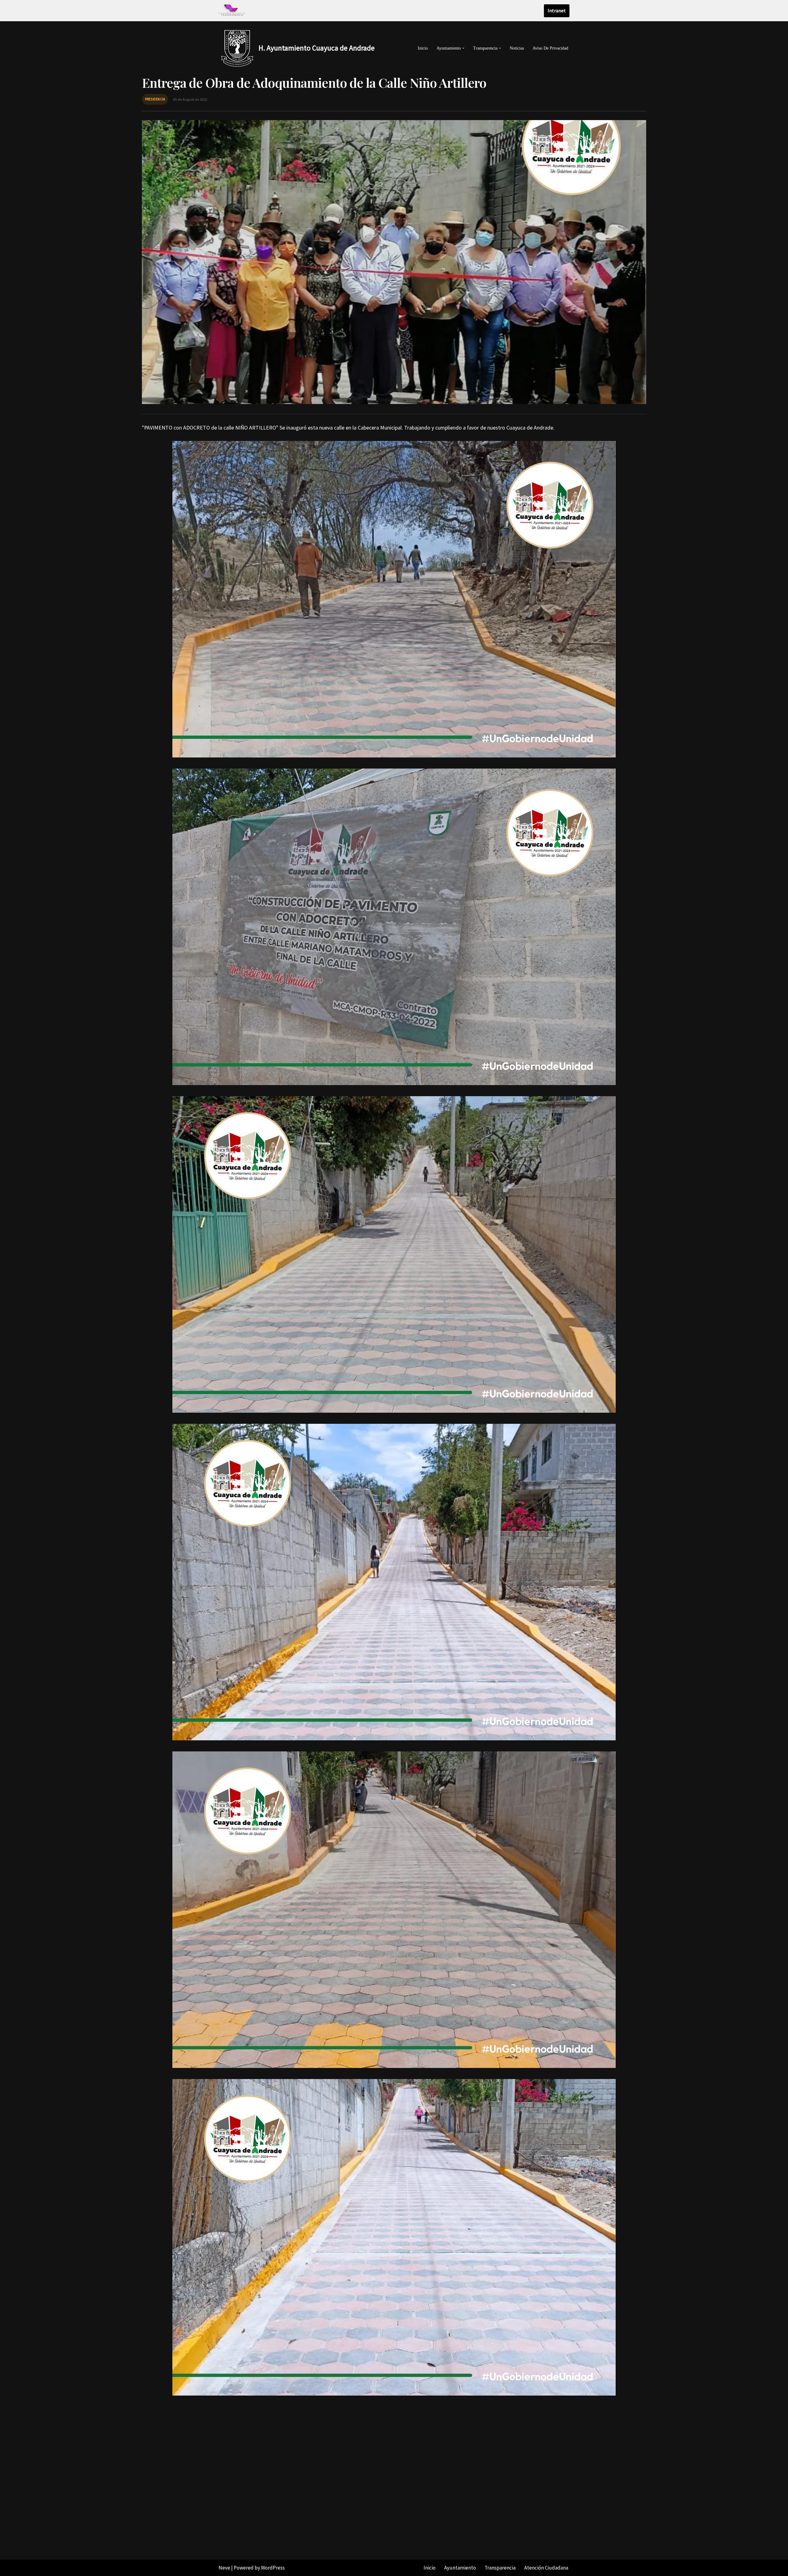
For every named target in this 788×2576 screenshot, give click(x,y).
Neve (224, 2568)
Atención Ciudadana (546, 2568)
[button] (463, 48)
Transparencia (500, 2568)
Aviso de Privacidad (550, 48)
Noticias (517, 48)
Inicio (423, 48)
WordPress (273, 2568)
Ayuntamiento (460, 2568)
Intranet (557, 10)
